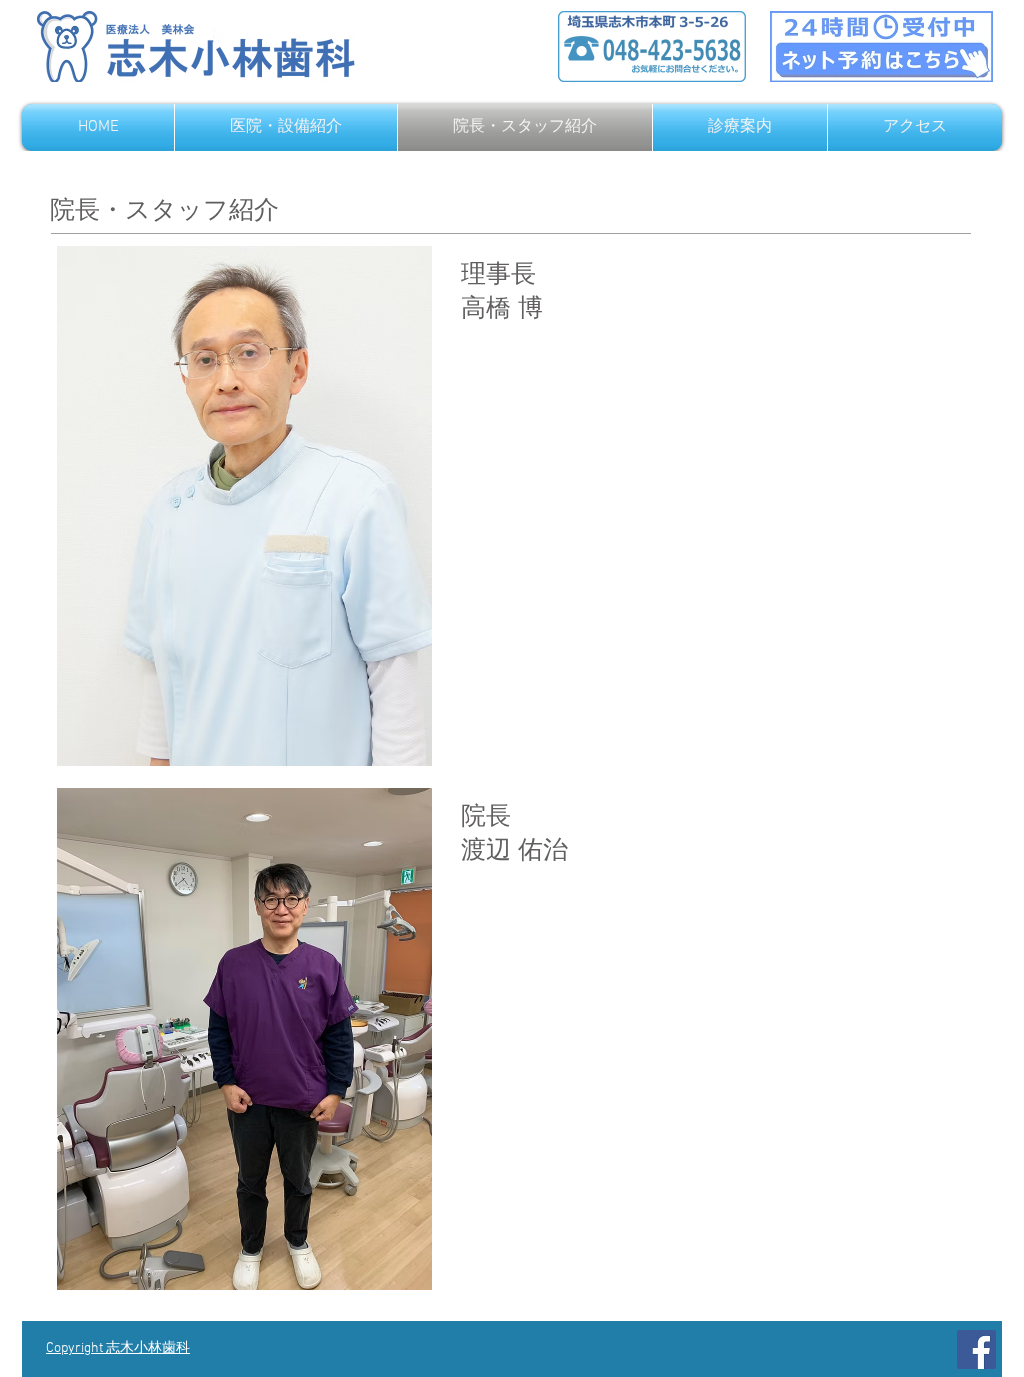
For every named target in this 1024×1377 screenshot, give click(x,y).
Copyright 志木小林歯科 (118, 1348)
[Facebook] (976, 1349)
